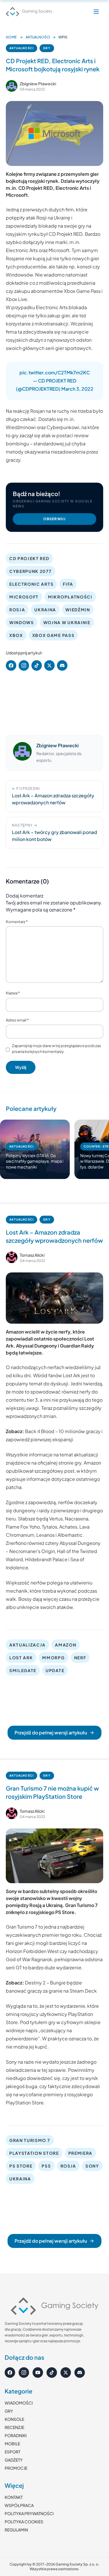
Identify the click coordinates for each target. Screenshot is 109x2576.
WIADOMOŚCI (19, 2403)
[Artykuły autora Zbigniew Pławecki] (22, 753)
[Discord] (80, 2373)
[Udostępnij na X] (49, 665)
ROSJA (17, 610)
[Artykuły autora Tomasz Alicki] (12, 1257)
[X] (66, 2373)
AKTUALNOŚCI (38, 37)
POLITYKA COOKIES (24, 2522)
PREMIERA (80, 2153)
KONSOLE (14, 2419)
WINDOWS (22, 622)
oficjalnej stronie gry (59, 1463)
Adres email (17, 1020)
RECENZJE (14, 2427)
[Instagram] (24, 2373)
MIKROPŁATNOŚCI (70, 597)
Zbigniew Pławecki (38, 84)
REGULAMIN (16, 2530)
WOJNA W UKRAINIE (67, 622)
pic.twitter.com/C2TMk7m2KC (55, 372)
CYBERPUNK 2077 (31, 571)
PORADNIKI (16, 2435)
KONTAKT (14, 2497)
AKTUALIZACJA (27, 1645)
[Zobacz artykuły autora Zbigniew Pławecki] (12, 86)
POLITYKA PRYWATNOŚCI (29, 2513)
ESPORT (12, 2452)
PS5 (46, 2166)
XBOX (16, 635)
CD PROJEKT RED (29, 558)
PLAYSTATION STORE (34, 2153)
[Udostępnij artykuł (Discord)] (62, 665)
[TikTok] (52, 2373)
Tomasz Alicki (32, 1255)
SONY (92, 2166)
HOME (11, 37)
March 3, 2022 (77, 389)
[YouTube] (38, 2373)
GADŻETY (14, 2460)
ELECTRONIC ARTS (31, 584)
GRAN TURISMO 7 (30, 2140)
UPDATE (55, 1670)
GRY (47, 48)
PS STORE (21, 2166)
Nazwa (13, 993)
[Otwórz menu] (96, 12)
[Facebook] (10, 2373)
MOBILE (12, 2444)
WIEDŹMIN (78, 610)
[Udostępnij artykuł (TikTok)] (37, 665)
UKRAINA (45, 610)
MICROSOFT (24, 597)
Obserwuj (55, 519)
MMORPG (53, 1658)
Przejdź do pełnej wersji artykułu (51, 1733)
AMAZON (66, 1645)
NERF (80, 1658)
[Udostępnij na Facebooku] (11, 665)
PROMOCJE (16, 2468)
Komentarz (17, 922)
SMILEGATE (23, 1670)
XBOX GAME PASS (53, 635)
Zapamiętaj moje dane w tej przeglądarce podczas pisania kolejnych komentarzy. (57, 1049)
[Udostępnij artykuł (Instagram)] (24, 665)
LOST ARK (21, 1658)
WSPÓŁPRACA (19, 2505)
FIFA (68, 584)
